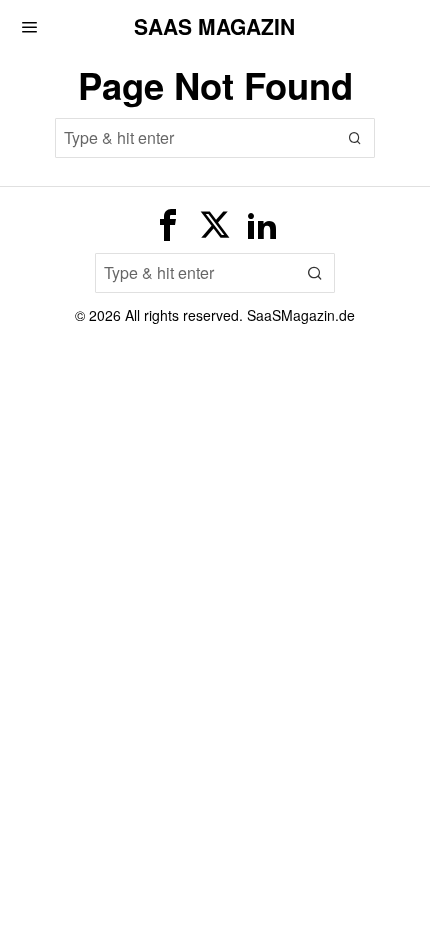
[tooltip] (168, 225)
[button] (355, 138)
